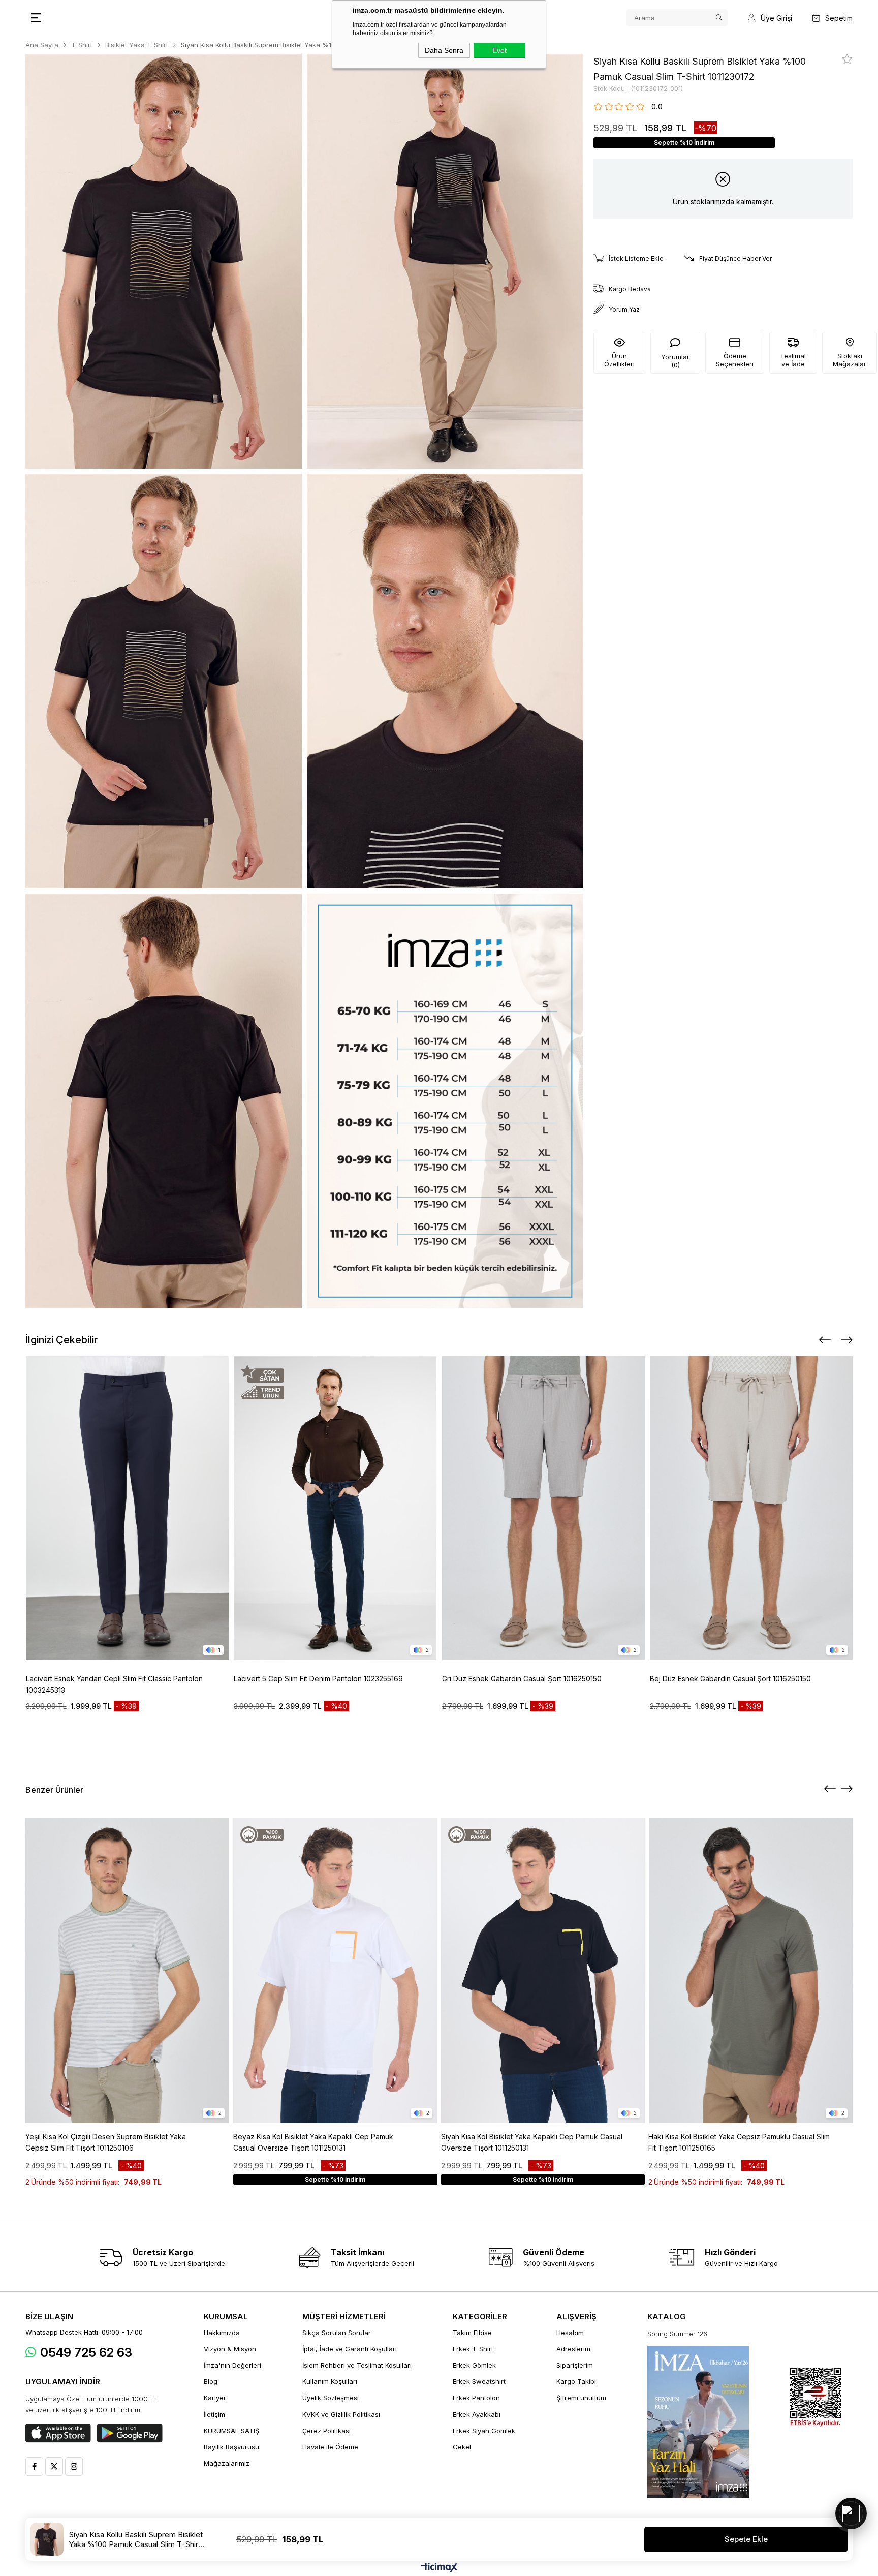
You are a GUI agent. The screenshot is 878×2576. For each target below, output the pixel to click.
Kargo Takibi (576, 2381)
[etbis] (816, 2397)
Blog (211, 2381)
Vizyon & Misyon (230, 2349)
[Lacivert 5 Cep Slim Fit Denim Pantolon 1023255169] (335, 1508)
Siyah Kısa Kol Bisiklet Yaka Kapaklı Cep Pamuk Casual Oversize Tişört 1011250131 (532, 2142)
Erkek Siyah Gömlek (484, 2431)
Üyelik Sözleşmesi (331, 2398)
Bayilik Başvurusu (231, 2447)
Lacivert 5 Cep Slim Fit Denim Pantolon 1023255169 (318, 1679)
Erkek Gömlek (474, 2365)
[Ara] (719, 18)
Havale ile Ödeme (330, 2447)
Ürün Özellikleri (619, 360)
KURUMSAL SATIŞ (231, 2431)
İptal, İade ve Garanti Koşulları (350, 2349)
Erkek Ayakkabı (477, 2414)
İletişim (214, 2414)
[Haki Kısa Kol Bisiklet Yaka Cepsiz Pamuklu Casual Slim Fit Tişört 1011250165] (750, 1970)
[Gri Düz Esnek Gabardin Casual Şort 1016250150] (544, 1508)
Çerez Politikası (326, 2431)
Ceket (462, 2447)
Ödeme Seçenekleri (735, 360)
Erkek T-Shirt (473, 2349)
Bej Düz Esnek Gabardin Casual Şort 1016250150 (730, 1679)
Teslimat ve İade (793, 360)
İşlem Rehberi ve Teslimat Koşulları (357, 2365)
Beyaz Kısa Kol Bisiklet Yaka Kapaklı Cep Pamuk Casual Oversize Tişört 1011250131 (313, 2142)
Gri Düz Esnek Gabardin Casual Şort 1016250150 (522, 1679)
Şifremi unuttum (581, 2398)
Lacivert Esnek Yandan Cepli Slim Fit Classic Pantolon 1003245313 (114, 1684)
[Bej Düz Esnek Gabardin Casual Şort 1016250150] (751, 1508)
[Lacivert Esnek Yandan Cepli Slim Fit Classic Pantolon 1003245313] (128, 1508)
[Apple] (58, 2433)
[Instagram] (74, 2466)
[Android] (130, 2433)
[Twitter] (54, 2466)
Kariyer (215, 2398)
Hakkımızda (222, 2333)
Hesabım (570, 2333)
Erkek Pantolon (476, 2398)
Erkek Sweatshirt (479, 2381)
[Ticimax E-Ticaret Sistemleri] (439, 2568)
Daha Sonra (444, 50)
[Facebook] (34, 2466)
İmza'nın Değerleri (232, 2365)
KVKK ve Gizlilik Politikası (341, 2414)
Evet (499, 50)
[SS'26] (698, 2422)
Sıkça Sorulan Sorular (337, 2333)
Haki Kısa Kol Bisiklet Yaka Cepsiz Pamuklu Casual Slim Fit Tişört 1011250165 (739, 2142)
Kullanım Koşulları (330, 2381)
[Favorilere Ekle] (847, 59)
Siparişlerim (575, 2365)
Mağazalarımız (227, 2463)
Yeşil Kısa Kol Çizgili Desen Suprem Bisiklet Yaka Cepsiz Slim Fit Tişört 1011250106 (106, 2142)
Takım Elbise (472, 2333)
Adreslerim (573, 2349)
